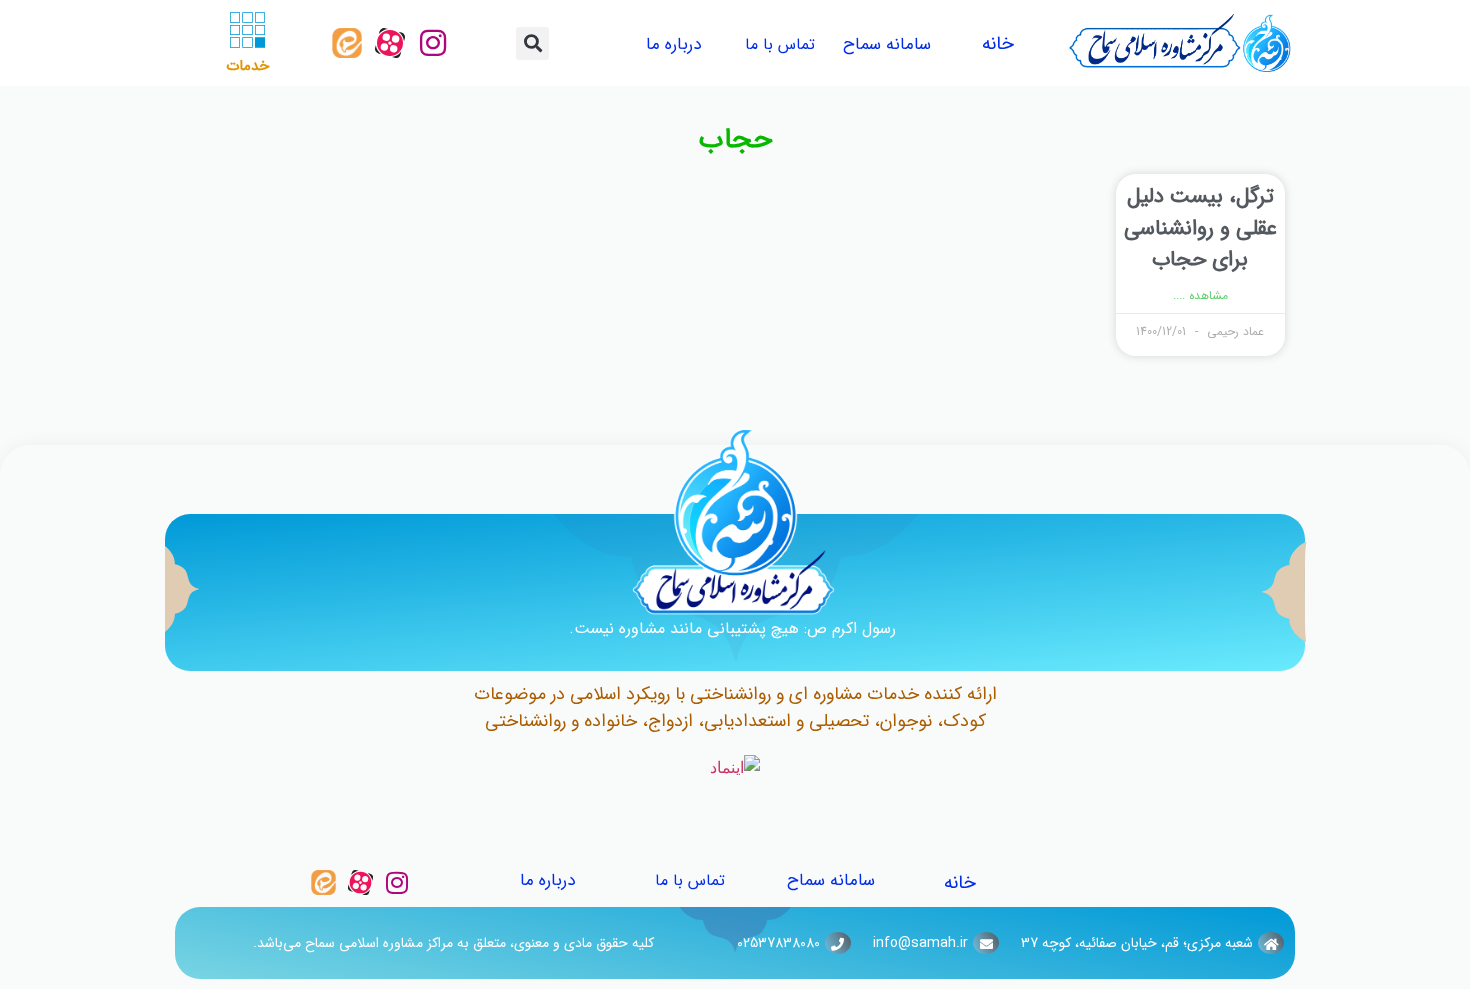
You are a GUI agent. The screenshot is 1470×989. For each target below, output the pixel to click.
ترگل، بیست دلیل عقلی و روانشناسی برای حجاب (1200, 228)
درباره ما (673, 44)
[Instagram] (433, 43)
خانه (998, 44)
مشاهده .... (1200, 296)
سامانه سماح (887, 44)
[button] (532, 43)
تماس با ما (780, 44)
